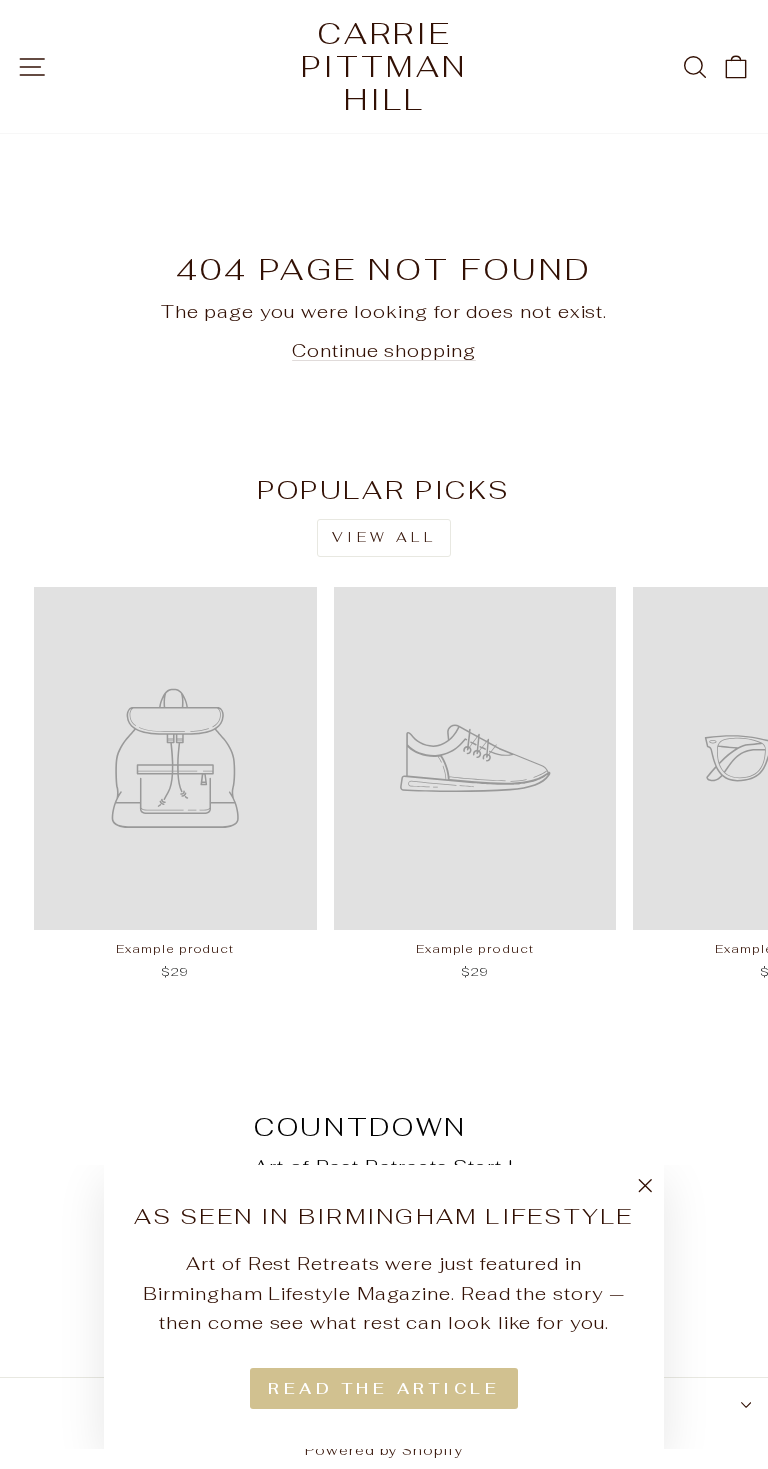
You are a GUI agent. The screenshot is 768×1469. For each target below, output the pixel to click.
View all (384, 537)
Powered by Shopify (384, 1450)
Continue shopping (384, 350)
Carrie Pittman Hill (384, 66)
